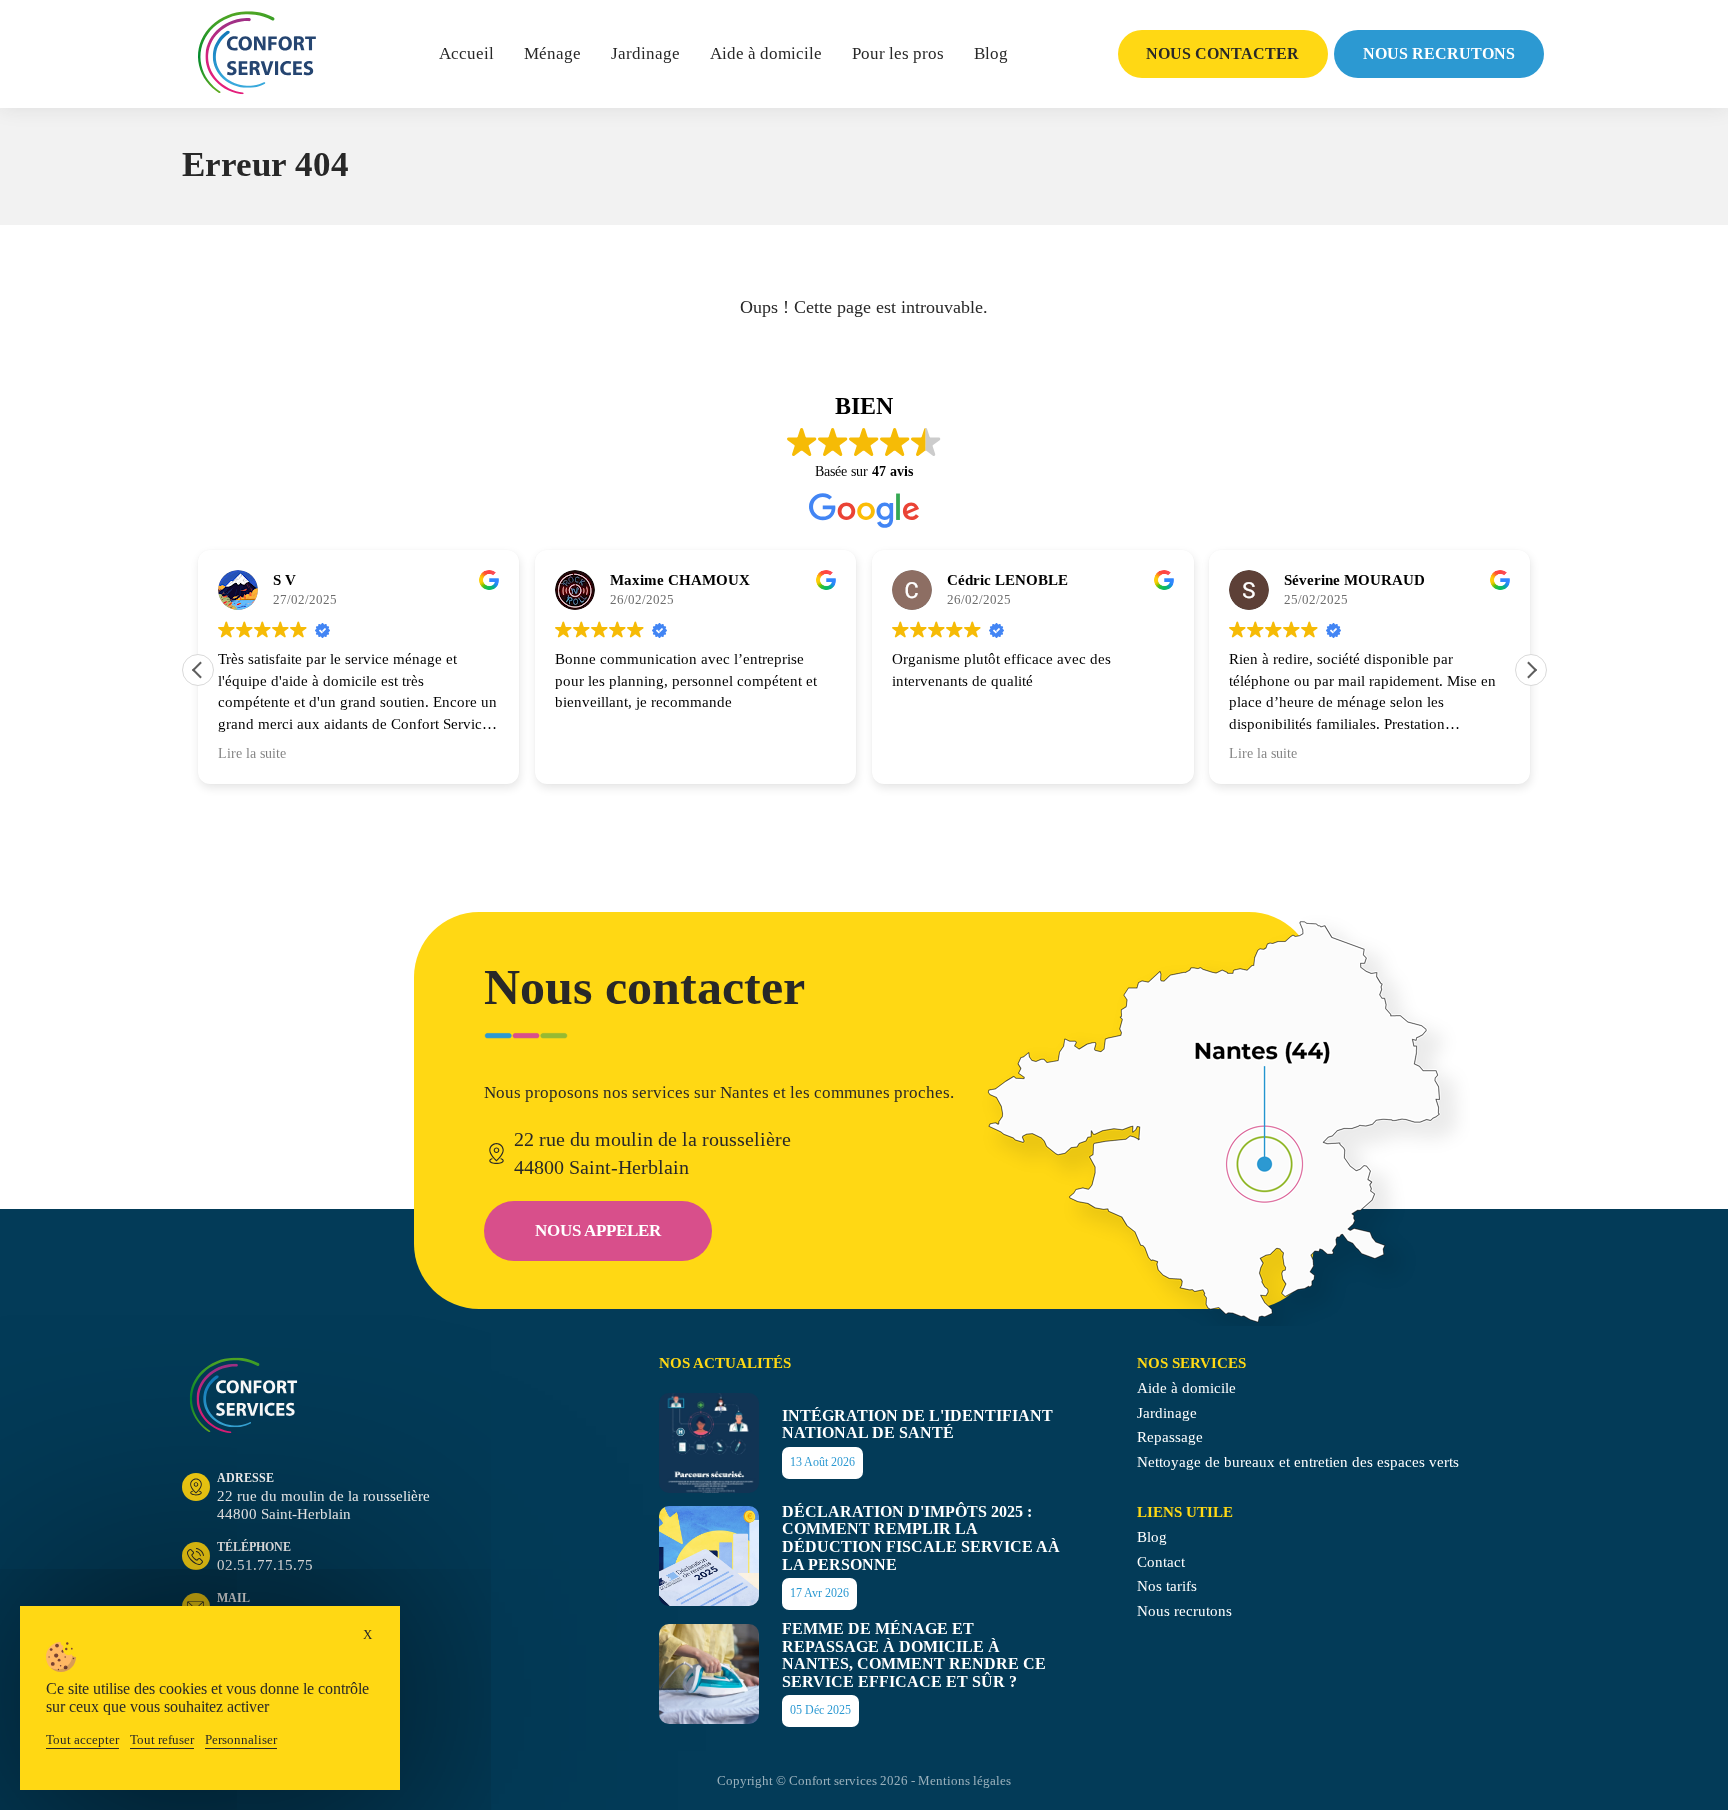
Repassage (1170, 1437)
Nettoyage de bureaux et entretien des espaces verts (1298, 1462)
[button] (1531, 670)
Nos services (1191, 1363)
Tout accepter (82, 1739)
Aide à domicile (766, 53)
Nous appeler (598, 1230)
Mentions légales (964, 1780)
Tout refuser (162, 1739)
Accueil (466, 53)
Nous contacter (1222, 53)
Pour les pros (898, 53)
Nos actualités (725, 1363)
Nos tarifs (1167, 1586)
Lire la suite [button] (252, 753)
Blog (991, 53)
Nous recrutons (1439, 53)
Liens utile (1185, 1512)
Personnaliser (241, 1739)
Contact (1161, 1562)
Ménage (552, 53)
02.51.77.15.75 (265, 1556)
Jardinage (645, 53)
